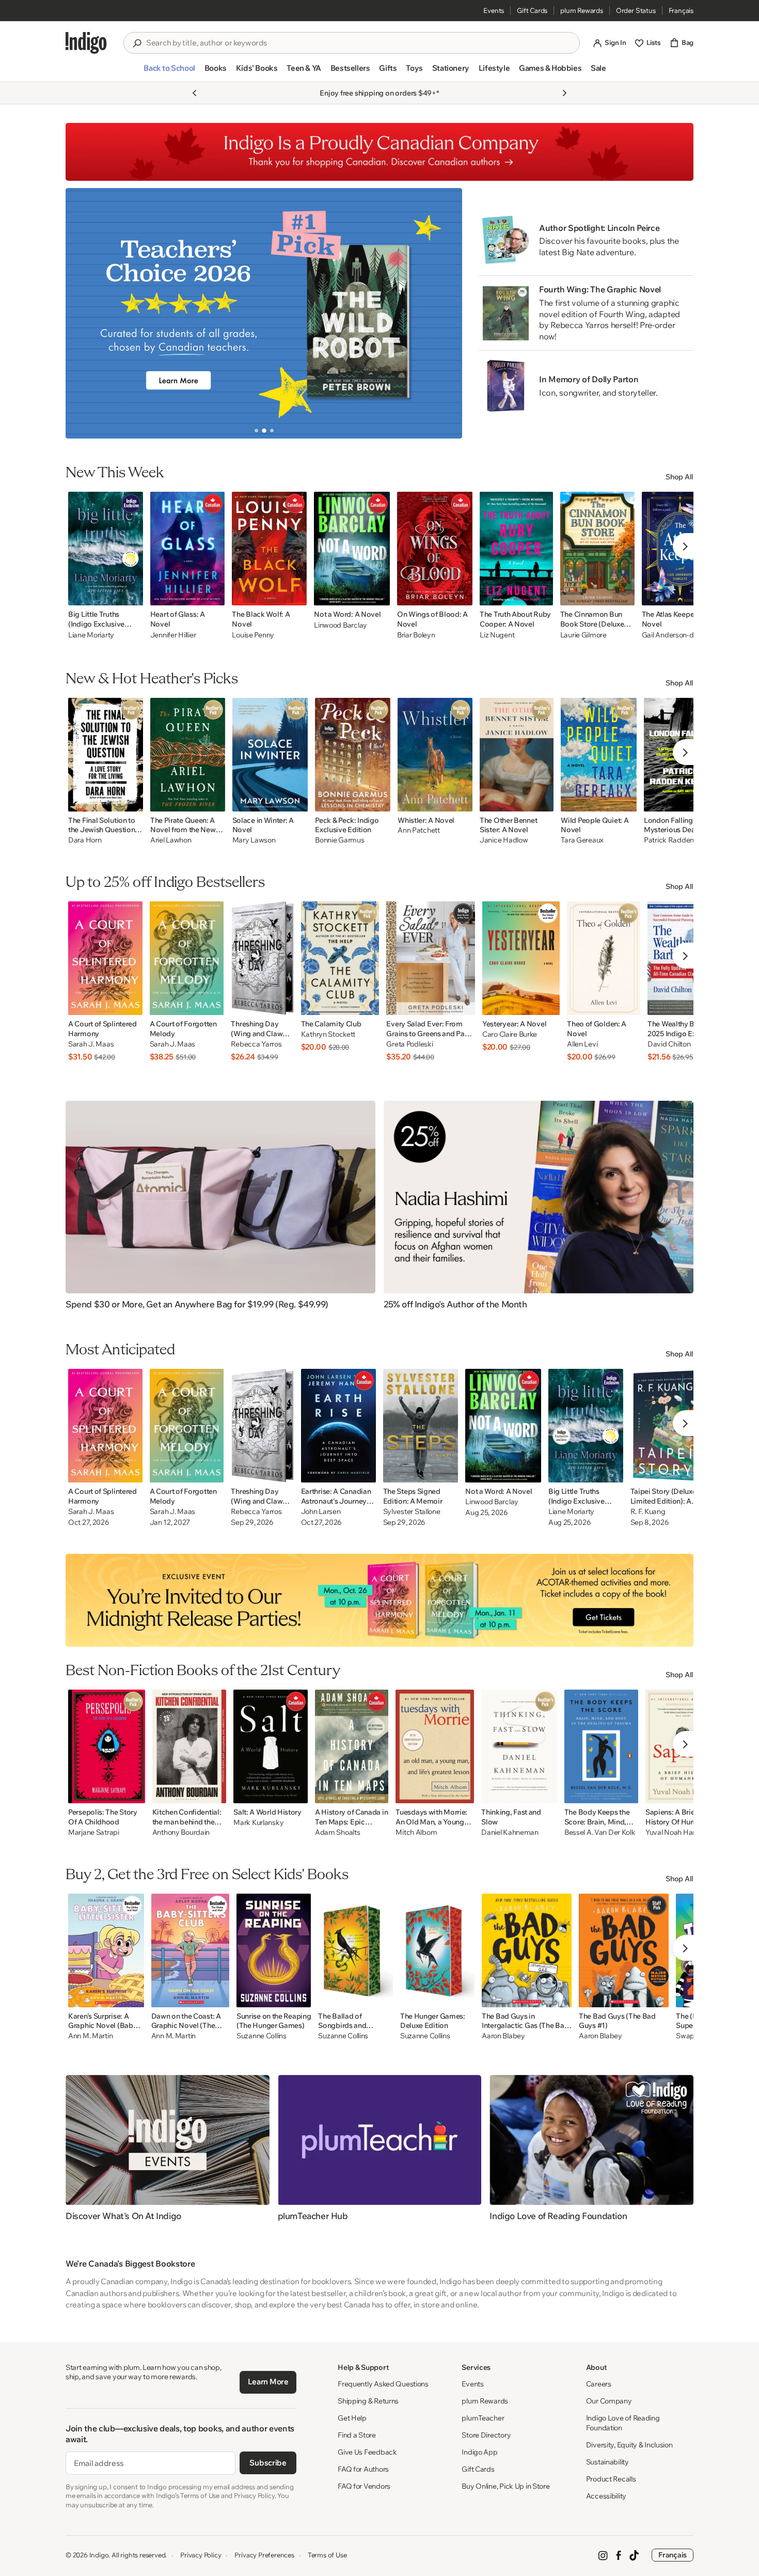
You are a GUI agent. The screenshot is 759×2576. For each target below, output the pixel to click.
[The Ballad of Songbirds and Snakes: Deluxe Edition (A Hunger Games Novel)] (355, 1950)
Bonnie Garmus (339, 840)
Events (494, 10)
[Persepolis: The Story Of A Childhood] (107, 1746)
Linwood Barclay (341, 625)
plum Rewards (582, 10)
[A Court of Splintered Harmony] (105, 958)
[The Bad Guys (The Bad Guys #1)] (624, 1950)
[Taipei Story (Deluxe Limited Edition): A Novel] (670, 1426)
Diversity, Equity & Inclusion (629, 2445)
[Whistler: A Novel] (435, 755)
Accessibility (606, 2496)
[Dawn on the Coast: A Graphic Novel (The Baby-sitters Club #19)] (190, 1950)
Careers (599, 2384)
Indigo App (479, 2452)
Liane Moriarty (91, 635)
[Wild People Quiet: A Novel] (599, 755)
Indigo (99, 2555)
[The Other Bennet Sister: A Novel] (517, 755)
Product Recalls (611, 2479)
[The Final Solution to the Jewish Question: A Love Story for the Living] (106, 755)
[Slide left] (82, 313)
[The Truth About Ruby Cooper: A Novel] (516, 549)
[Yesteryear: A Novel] (521, 958)
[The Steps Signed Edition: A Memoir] (421, 1426)
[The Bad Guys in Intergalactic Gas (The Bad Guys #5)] (527, 1950)
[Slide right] (446, 313)
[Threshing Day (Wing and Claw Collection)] (262, 958)
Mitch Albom (416, 1832)
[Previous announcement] (195, 93)
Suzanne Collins (262, 2036)
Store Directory (486, 2435)
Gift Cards (532, 10)
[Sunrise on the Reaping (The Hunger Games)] (274, 1950)
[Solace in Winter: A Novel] (270, 755)
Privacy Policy (201, 2555)
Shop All (679, 477)
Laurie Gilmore (583, 635)
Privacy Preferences (264, 2555)
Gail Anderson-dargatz (678, 635)
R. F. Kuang (648, 1512)
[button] (169, 72)
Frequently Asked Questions (383, 2384)
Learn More (268, 2382)
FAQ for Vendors (364, 2486)
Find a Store (357, 2435)
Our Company (609, 2401)
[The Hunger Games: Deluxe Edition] (437, 1950)
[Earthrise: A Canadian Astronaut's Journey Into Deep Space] (338, 1426)
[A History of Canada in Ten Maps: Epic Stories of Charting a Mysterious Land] (352, 1746)
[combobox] (359, 43)
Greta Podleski (409, 1044)
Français (681, 10)
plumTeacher (483, 2418)
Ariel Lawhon (171, 840)
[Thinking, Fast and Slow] (519, 1746)
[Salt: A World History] (271, 1746)
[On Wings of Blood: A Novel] (435, 549)
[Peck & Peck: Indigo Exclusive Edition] (353, 755)
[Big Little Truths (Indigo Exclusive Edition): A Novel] (106, 549)
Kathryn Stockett (328, 1034)
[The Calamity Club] (340, 958)
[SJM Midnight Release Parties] (379, 1600)
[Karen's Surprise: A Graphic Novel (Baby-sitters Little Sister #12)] (106, 1950)
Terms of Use (327, 2555)
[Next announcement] (564, 93)
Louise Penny (253, 635)
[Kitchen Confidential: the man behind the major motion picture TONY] (189, 1746)
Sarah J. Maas (91, 1044)
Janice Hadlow (504, 840)
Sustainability (607, 2462)
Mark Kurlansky (258, 1823)
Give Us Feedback (367, 2452)
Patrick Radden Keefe (679, 840)
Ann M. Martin (90, 2036)
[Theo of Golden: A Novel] (604, 958)
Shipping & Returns (368, 2401)
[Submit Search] (137, 43)
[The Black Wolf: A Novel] (269, 549)
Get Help (352, 2418)
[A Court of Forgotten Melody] (187, 958)
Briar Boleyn (416, 635)
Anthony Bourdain (181, 1832)
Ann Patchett (419, 830)
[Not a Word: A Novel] (352, 549)
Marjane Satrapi (94, 1832)
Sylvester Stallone (412, 1512)
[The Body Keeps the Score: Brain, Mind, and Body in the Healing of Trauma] (601, 1746)
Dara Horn (85, 840)
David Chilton (669, 1044)
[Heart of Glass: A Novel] (188, 549)
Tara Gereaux (582, 840)
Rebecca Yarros (256, 1044)
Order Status (636, 10)
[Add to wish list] (132, 595)
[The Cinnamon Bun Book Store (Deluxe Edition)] (597, 549)
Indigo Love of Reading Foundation (623, 2423)
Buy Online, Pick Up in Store (505, 2486)
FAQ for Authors (363, 2469)
